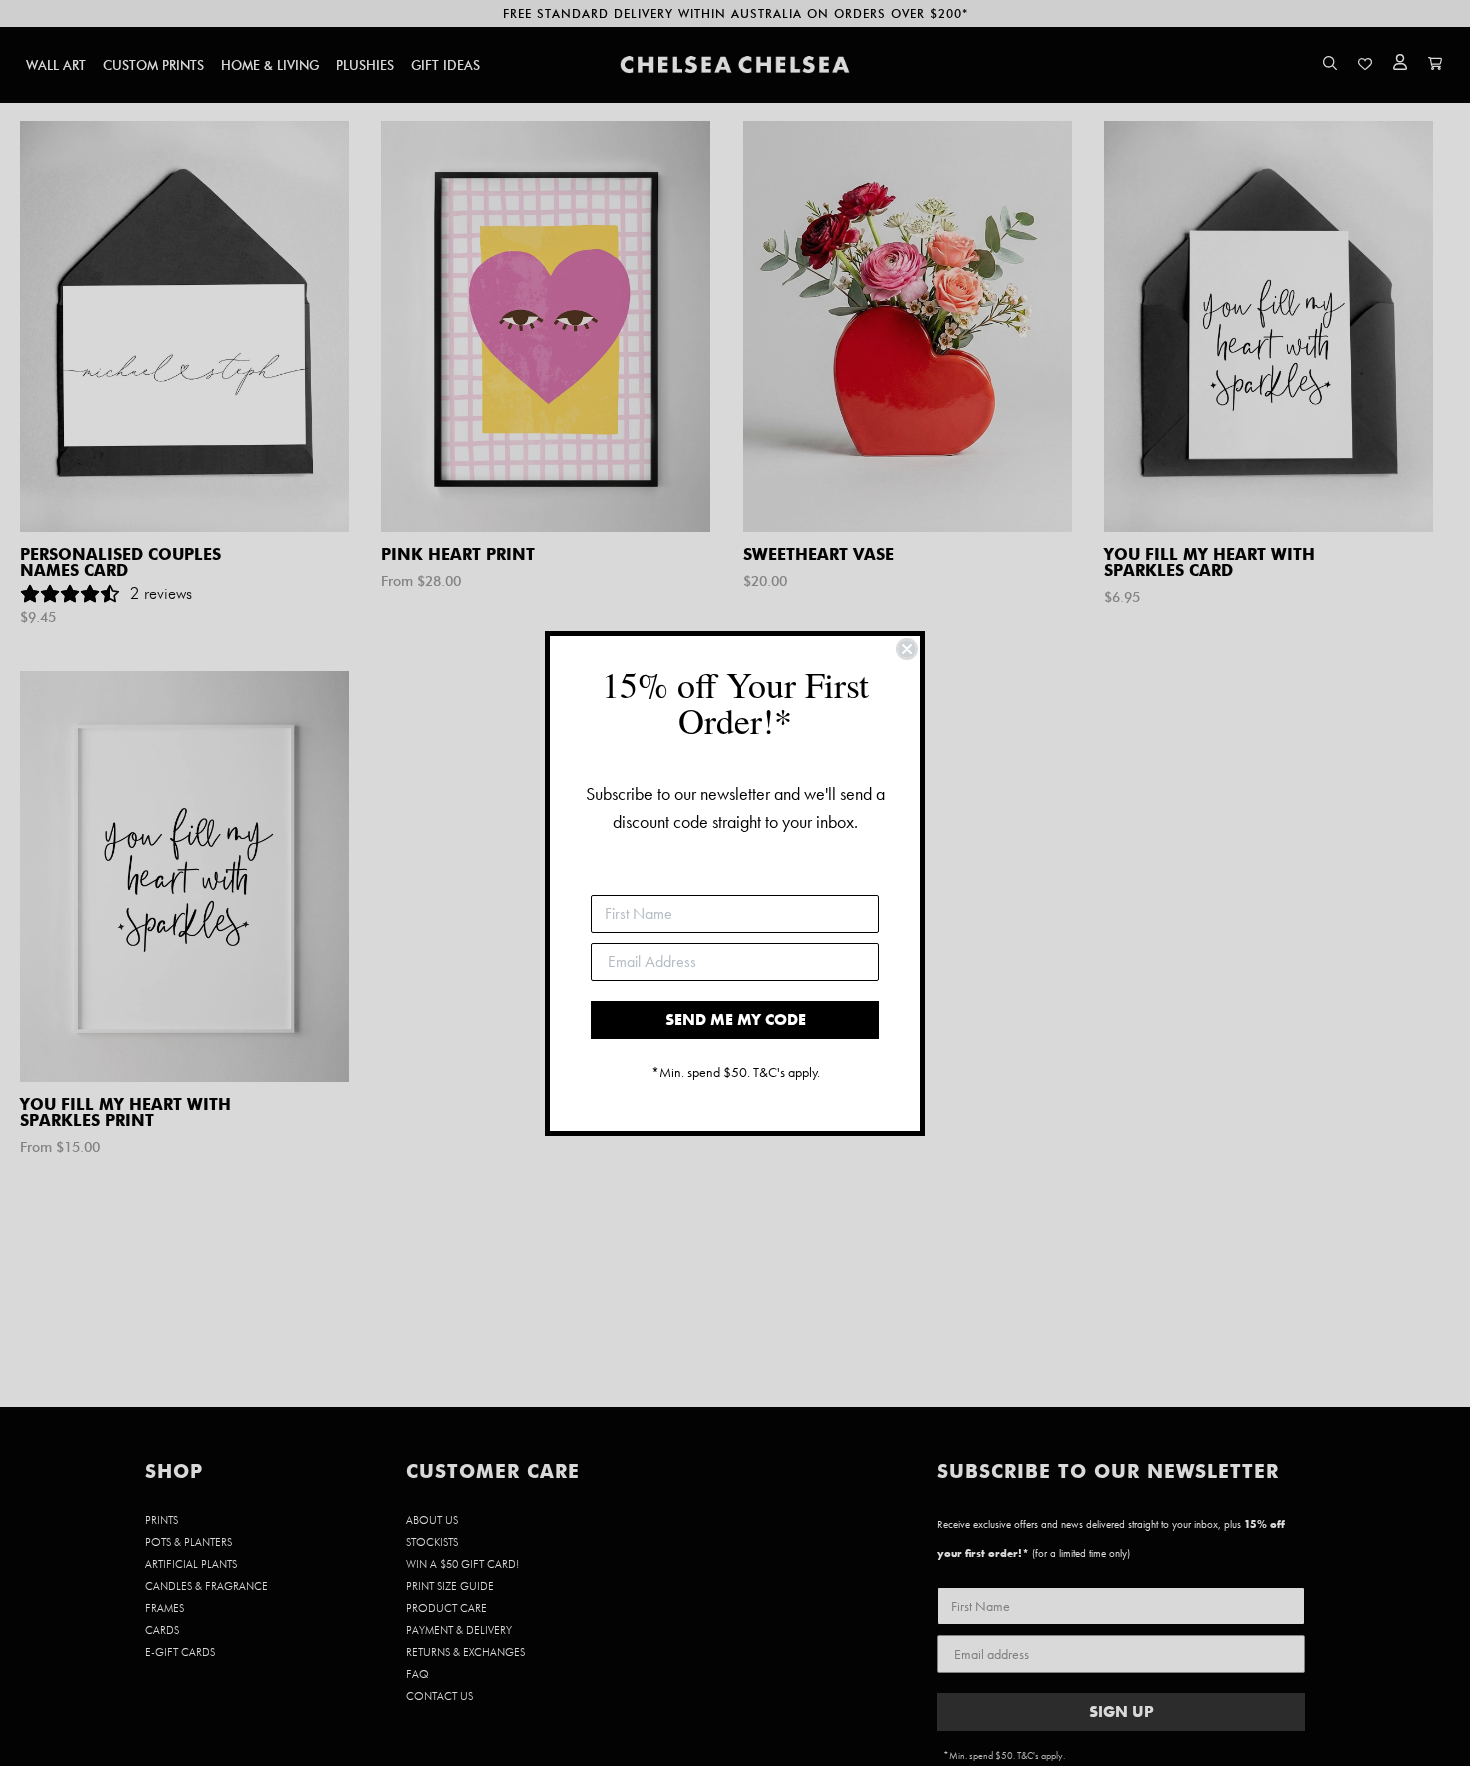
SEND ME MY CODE (735, 1019)
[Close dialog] (907, 649)
